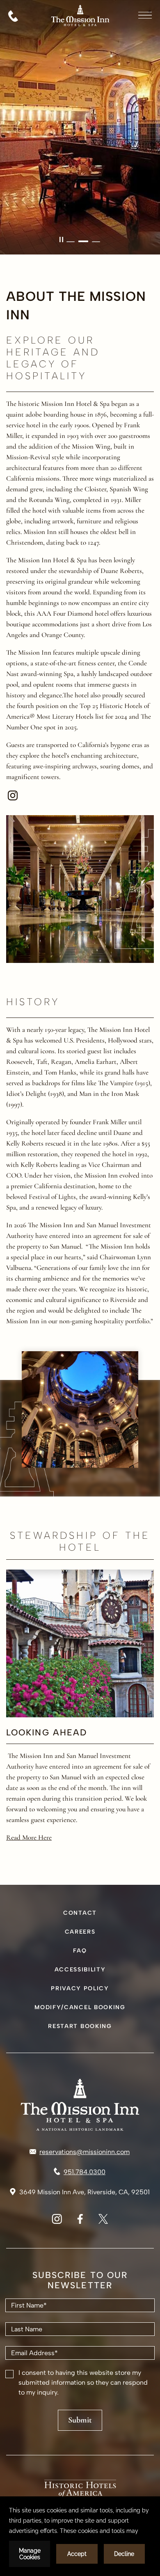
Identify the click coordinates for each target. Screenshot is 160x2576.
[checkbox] (9, 2374)
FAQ (80, 1951)
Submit (80, 2420)
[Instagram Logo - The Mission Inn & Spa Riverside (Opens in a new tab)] (13, 795)
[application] (80, 2536)
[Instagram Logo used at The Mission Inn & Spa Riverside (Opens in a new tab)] (57, 2222)
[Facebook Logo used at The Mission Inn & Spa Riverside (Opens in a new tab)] (80, 2222)
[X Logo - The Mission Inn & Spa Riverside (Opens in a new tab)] (103, 2222)
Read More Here (29, 1837)
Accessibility (80, 1970)
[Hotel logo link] (80, 2105)
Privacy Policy (80, 1988)
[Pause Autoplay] (61, 239)
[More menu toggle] (145, 15)
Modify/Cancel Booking (80, 2007)
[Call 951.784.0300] (13, 16)
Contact (80, 1913)
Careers (80, 1932)
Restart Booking (80, 2026)
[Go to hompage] (80, 35)
